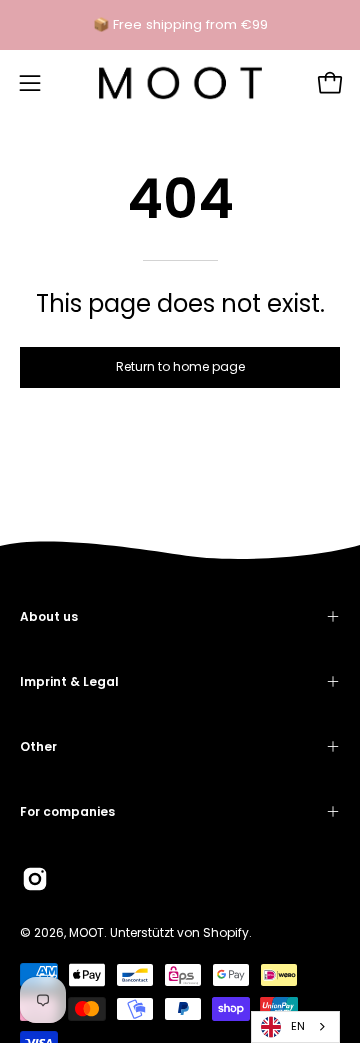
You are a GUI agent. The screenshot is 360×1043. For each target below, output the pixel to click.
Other (38, 746)
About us (49, 616)
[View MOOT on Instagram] (35, 879)
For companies (67, 811)
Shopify (226, 932)
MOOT (86, 932)
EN (298, 1026)
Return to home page (180, 366)
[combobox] (295, 1027)
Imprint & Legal (69, 681)
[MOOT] (180, 83)
